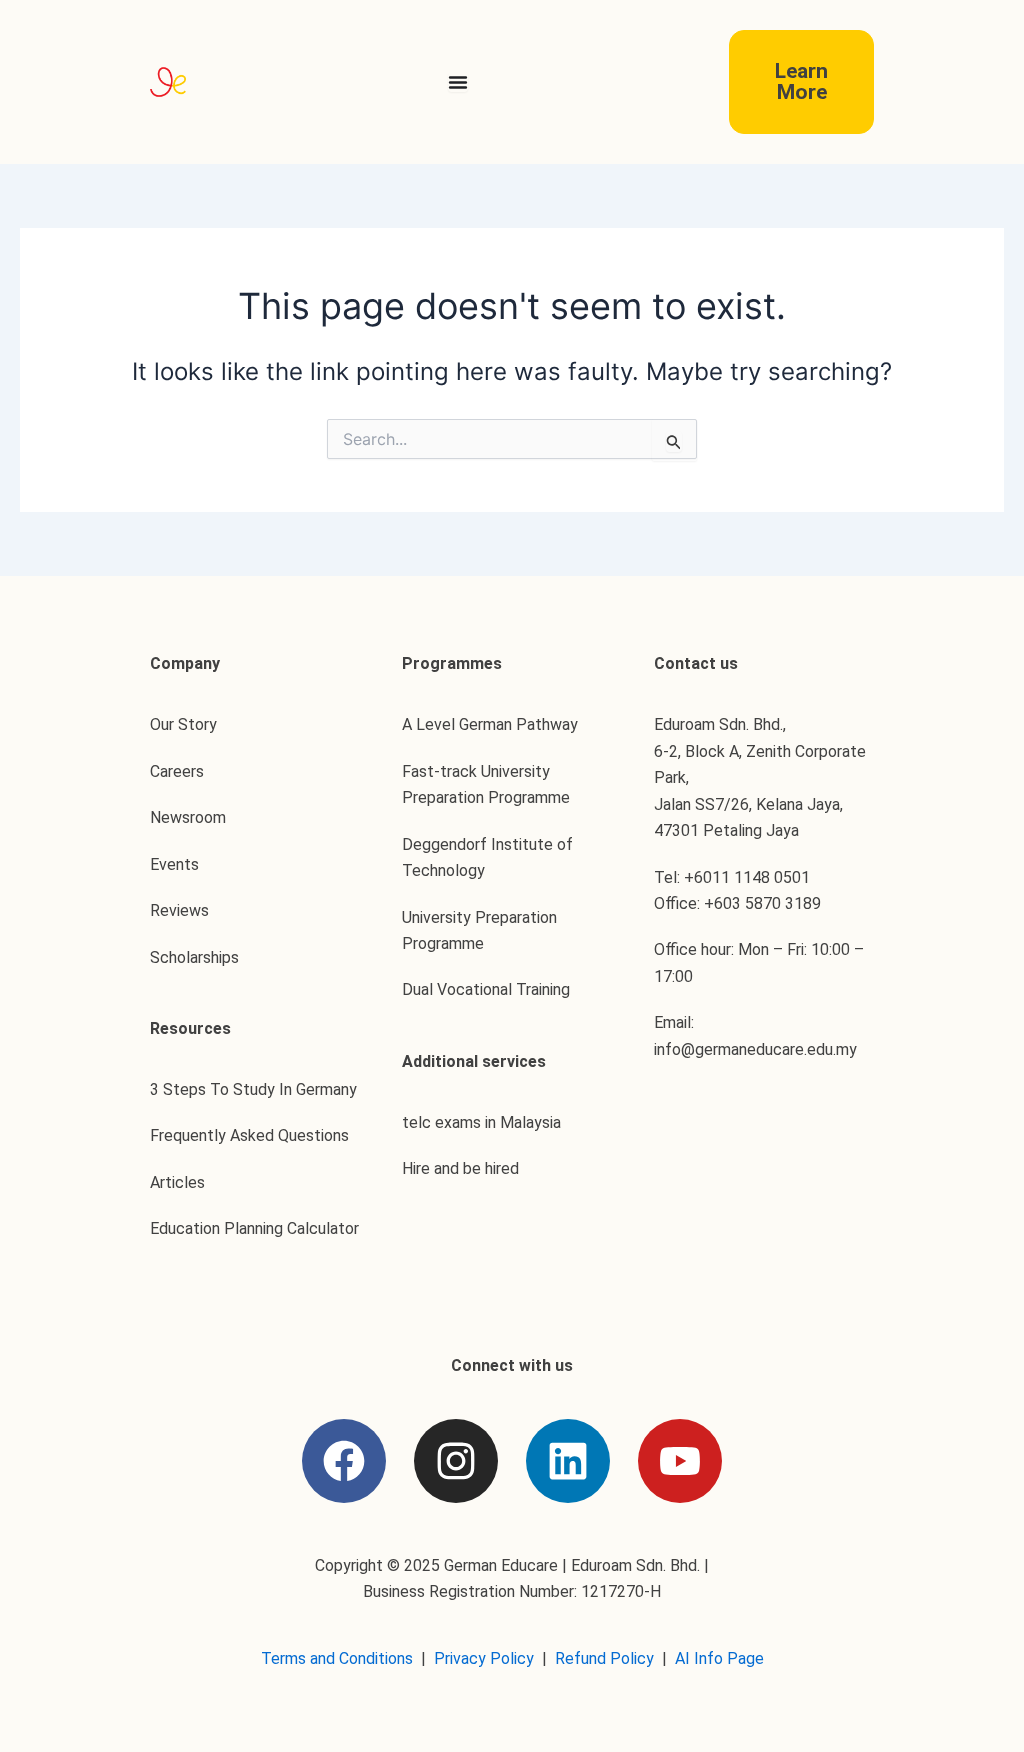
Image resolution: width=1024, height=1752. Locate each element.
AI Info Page (719, 1658)
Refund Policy (604, 1658)
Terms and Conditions (337, 1658)
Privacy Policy (484, 1658)
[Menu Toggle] (458, 82)
